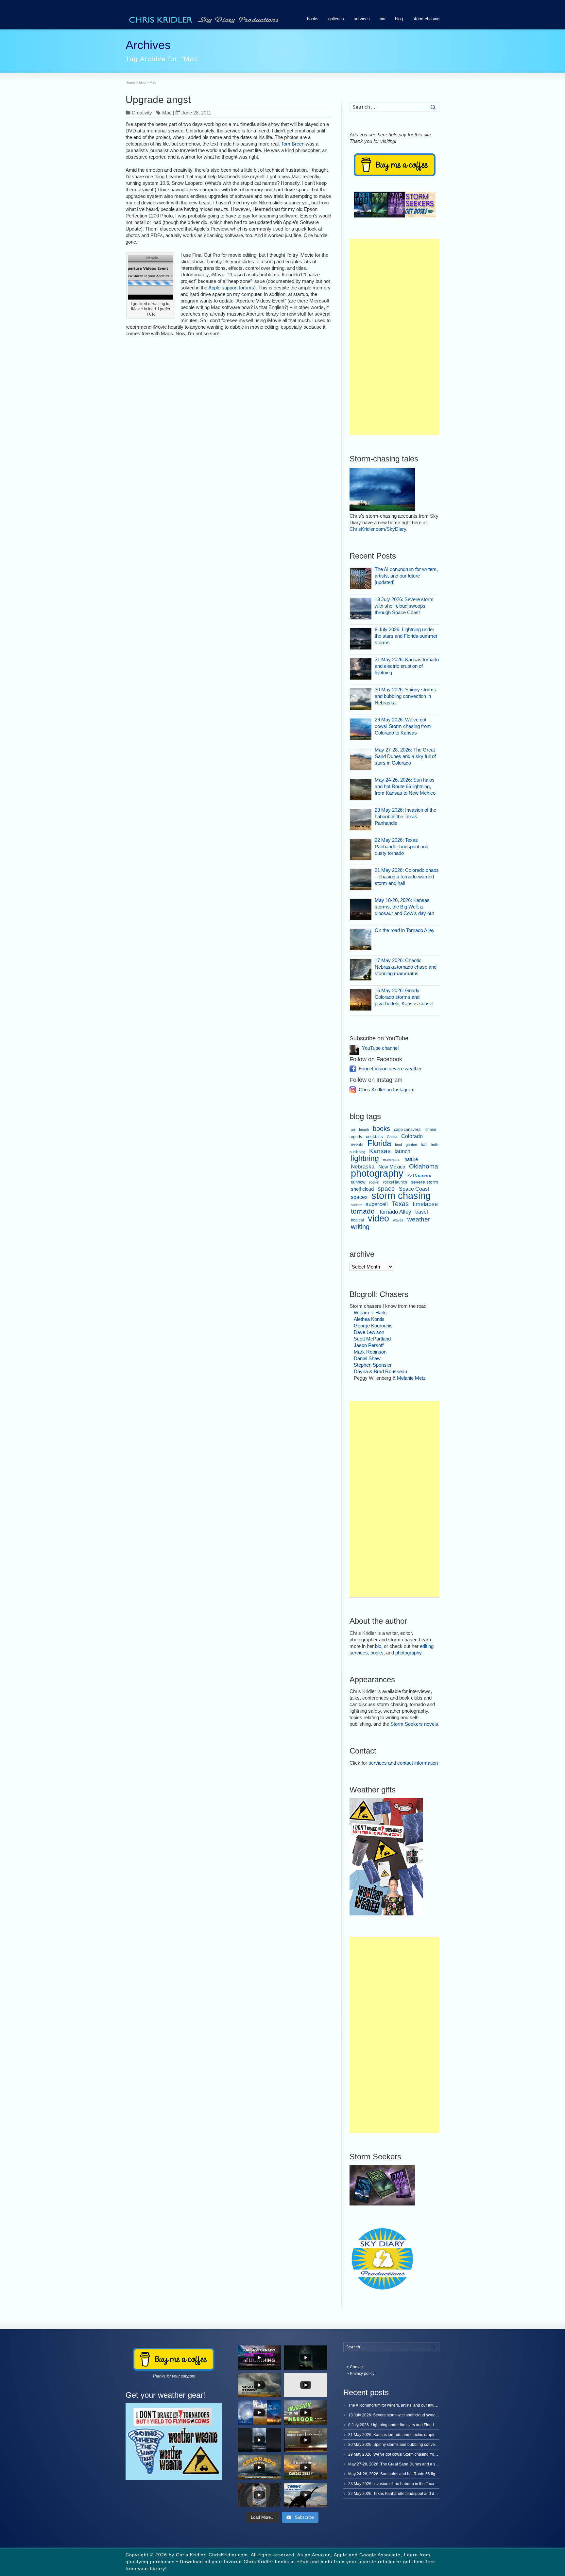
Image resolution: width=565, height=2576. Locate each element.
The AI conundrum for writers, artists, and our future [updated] (406, 576)
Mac (167, 113)
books (313, 19)
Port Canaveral (419, 1175)
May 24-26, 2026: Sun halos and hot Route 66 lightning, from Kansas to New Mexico (405, 786)
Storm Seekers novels (414, 1724)
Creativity (142, 113)
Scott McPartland (372, 1339)
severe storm (425, 1182)
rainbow (358, 1182)
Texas (400, 1204)
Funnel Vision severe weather (390, 1069)
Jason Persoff (369, 1345)
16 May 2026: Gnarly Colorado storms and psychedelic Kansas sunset (404, 997)
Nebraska (363, 1167)
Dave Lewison (369, 1332)
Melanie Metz (411, 1378)
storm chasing (426, 19)
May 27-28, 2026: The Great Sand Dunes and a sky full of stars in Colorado (405, 756)
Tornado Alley (395, 1212)
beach (364, 1130)
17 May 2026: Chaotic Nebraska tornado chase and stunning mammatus (406, 967)
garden (411, 1145)
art (353, 1130)
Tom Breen (293, 144)
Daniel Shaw (367, 1358)
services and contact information (403, 1763)
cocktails (374, 1137)
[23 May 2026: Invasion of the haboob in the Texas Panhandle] (361, 819)
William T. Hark (370, 1313)
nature (411, 1159)
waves (398, 1220)
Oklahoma (424, 1166)
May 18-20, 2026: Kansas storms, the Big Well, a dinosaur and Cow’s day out (404, 907)
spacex (359, 1197)
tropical (357, 1220)
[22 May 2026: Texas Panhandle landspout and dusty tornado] (361, 849)
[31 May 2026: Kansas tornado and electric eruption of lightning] (361, 669)
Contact (357, 2367)
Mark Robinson (370, 1352)
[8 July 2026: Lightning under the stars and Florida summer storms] (361, 639)
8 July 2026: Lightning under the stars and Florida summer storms (406, 636)
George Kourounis (373, 1326)
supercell (377, 1204)
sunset (356, 1205)
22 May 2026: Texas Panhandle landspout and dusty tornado (402, 847)
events (357, 1144)
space (386, 1189)
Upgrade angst (158, 100)
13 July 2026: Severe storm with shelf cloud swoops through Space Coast (404, 606)
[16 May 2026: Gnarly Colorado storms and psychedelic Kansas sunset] (361, 1000)
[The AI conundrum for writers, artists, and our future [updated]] (361, 579)
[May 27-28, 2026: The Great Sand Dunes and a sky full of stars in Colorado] (361, 759)
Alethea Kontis (369, 1319)
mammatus (392, 1160)
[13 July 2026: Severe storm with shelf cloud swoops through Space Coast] (361, 609)
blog (399, 19)
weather (419, 1219)
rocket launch (395, 1182)
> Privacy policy (360, 2374)
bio (382, 19)
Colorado (412, 1136)
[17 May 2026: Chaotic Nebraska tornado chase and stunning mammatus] (361, 970)
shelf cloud (362, 1189)
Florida (379, 1143)
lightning (365, 1158)
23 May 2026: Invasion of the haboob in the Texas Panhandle (405, 816)
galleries (336, 19)
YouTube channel (380, 1048)
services (362, 19)
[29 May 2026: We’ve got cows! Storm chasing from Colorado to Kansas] (361, 729)
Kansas (380, 1151)
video (378, 1218)
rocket (374, 1182)
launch (402, 1151)
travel (422, 1212)
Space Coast (414, 1189)
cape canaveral (408, 1130)
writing (360, 1227)
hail (424, 1144)
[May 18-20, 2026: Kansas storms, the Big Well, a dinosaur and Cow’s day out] (361, 910)
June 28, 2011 (196, 113)
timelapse (425, 1204)
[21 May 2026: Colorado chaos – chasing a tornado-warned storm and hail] (361, 880)
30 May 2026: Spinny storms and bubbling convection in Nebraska (405, 696)
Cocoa (392, 1137)
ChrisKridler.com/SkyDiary (378, 529)
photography (377, 1173)
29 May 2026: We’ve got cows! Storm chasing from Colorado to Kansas (403, 726)
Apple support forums (231, 288)
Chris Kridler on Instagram (387, 1089)
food (398, 1145)
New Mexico (392, 1167)
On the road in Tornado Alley (405, 930)
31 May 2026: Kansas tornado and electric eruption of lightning (407, 666)
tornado (363, 1211)
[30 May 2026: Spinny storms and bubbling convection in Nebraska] (361, 699)
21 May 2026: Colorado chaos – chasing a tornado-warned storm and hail (407, 877)
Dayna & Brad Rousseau (380, 1371)
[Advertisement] (394, 337)
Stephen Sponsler (373, 1365)
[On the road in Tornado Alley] (361, 940)
